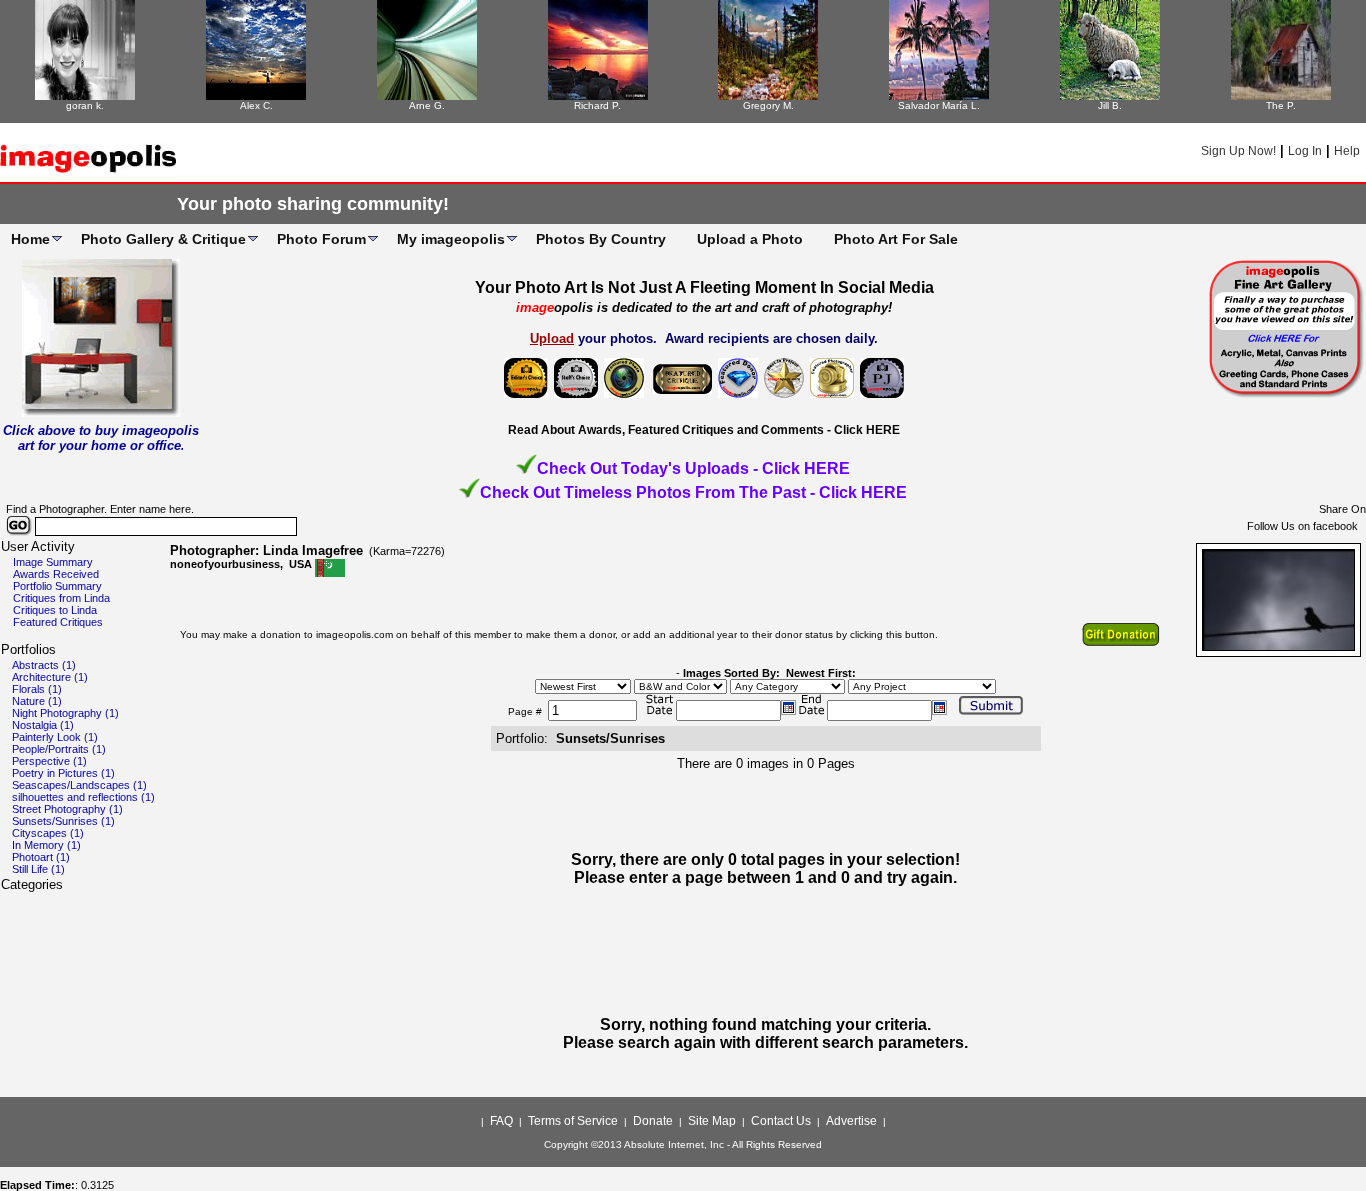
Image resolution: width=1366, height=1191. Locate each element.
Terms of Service (573, 1121)
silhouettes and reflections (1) (83, 797)
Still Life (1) (38, 869)
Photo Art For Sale (896, 239)
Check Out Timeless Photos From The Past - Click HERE (693, 492)
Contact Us (781, 1121)
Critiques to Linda (55, 610)
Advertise (851, 1121)
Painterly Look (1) (55, 737)
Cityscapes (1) (48, 833)
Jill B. (1110, 105)
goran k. (85, 105)
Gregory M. (768, 105)
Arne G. (427, 105)
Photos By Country (601, 239)
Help (1347, 151)
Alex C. (256, 105)
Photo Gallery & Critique (163, 239)
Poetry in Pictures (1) (63, 773)
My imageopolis (451, 239)
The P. (1281, 105)
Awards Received (56, 574)
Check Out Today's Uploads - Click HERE (693, 468)
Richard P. (597, 105)
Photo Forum (321, 239)
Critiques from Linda (61, 598)
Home (30, 239)
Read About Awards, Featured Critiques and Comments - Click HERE (704, 430)
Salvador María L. (939, 105)
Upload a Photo (750, 239)
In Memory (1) (46, 845)
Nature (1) (37, 701)
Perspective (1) (49, 761)
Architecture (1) (50, 677)
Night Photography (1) (65, 713)
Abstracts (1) (44, 665)
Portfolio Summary (57, 586)
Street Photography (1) (67, 809)
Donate (653, 1121)
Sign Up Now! (1238, 151)
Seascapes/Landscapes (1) (79, 785)
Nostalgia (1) (43, 725)
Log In (1305, 151)
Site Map (712, 1121)
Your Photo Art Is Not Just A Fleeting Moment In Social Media (704, 287)
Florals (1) (37, 689)
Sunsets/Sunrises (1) (63, 821)
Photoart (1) (41, 857)
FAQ (501, 1121)
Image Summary (53, 562)
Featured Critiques (58, 622)
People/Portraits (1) (59, 749)
